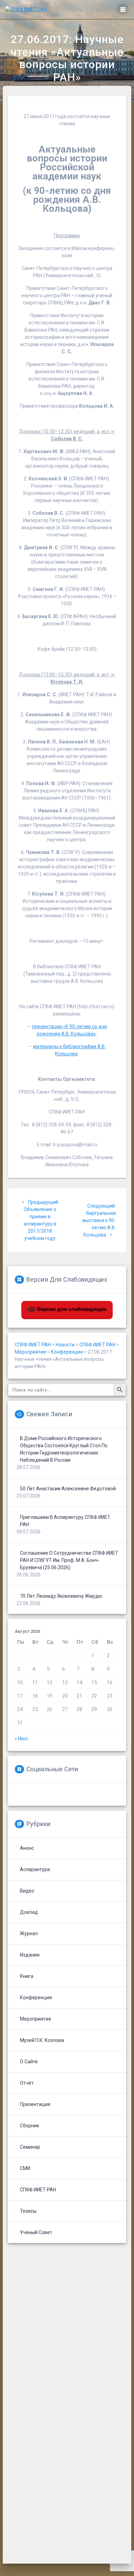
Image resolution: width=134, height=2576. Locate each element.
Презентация (35, 2104)
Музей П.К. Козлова (42, 2040)
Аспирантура (35, 1869)
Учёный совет (36, 2232)
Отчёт (27, 2083)
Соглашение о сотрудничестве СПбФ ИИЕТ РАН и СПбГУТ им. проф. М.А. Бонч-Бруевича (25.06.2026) (69, 1560)
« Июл (21, 1739)
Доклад (29, 1912)
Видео (27, 1891)
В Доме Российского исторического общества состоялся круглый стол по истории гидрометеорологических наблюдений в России (64, 1449)
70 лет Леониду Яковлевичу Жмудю (61, 1596)
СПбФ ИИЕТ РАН (38, 2190)
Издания (30, 1955)
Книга (27, 1976)
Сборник (30, 2126)
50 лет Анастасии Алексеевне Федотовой (68, 1489)
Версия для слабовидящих (71, 1309)
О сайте (29, 2062)
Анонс (27, 1848)
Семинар (30, 2147)
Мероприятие (36, 2019)
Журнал (29, 1933)
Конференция (36, 1998)
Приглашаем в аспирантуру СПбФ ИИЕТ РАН (65, 1521)
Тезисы (28, 2211)
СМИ (25, 2168)
